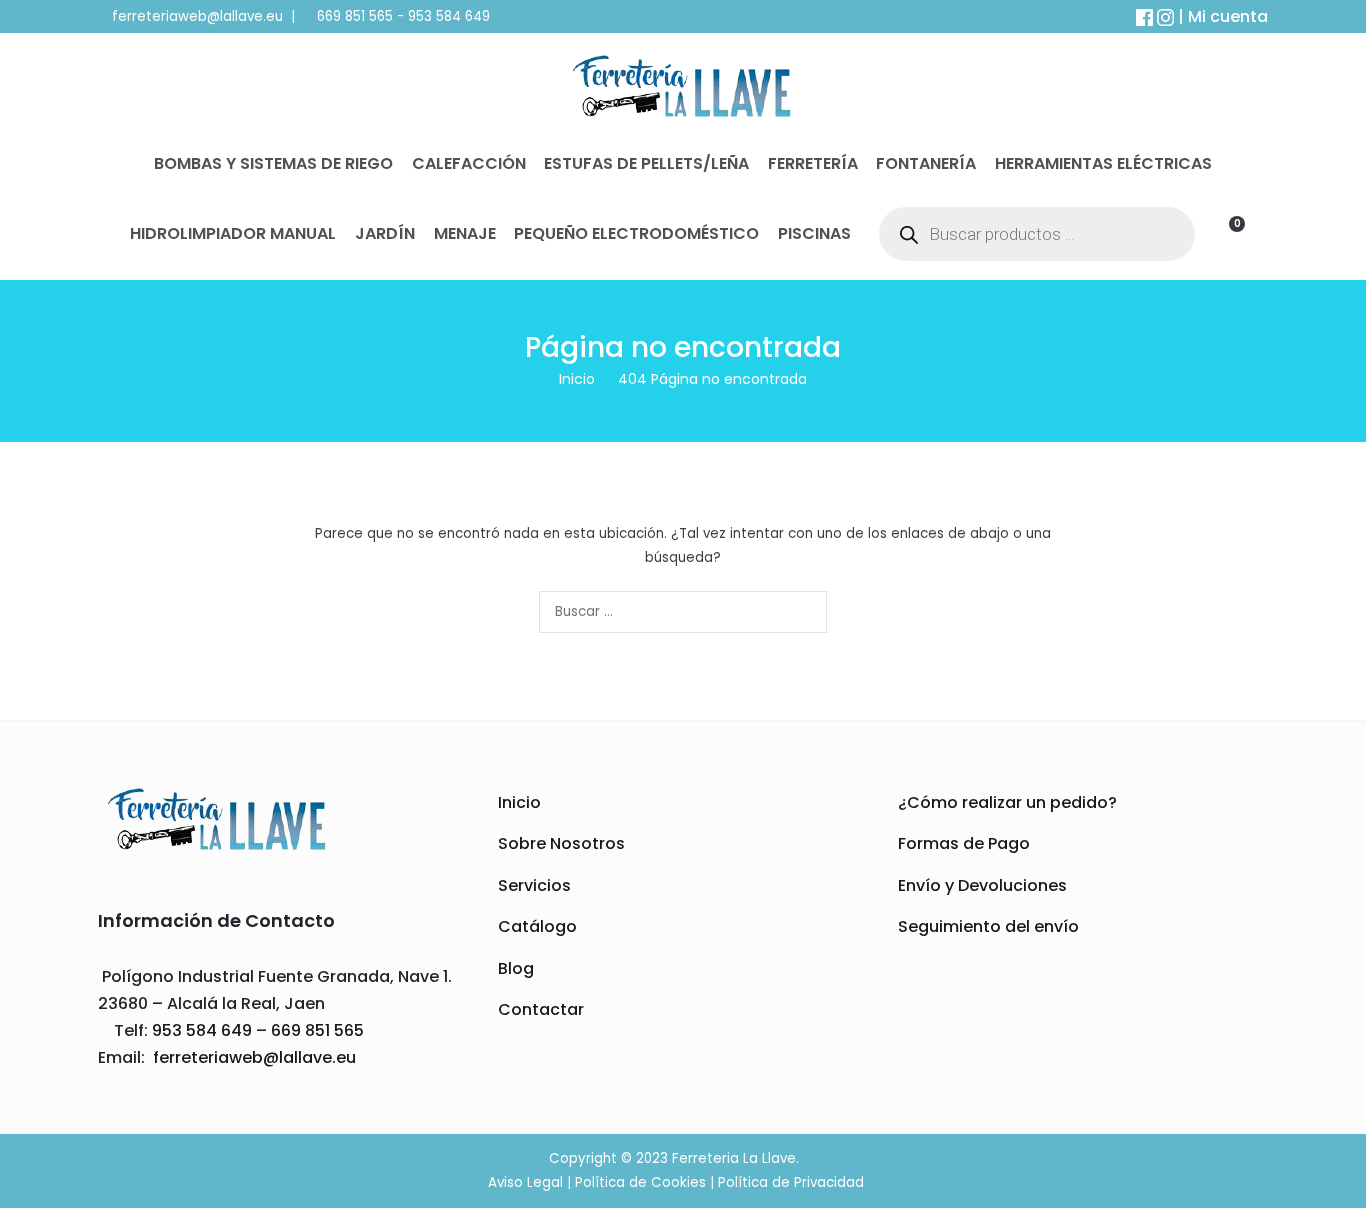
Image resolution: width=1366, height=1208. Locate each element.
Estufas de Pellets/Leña (646, 163)
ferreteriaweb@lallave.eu (197, 16)
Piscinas (814, 233)
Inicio (519, 802)
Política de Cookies (640, 1182)
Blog (516, 968)
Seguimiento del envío (988, 926)
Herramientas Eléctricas (1103, 163)
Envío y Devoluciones (982, 885)
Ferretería (813, 163)
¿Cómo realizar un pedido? (1007, 802)
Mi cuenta (1228, 16)
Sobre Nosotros (561, 843)
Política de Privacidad (791, 1182)
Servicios (534, 885)
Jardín (385, 233)
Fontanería (926, 163)
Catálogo (537, 926)
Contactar (541, 1009)
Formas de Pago (964, 843)
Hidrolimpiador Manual (233, 233)
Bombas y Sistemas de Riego (273, 163)
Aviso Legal (525, 1182)
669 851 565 (353, 16)
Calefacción (469, 163)
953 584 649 (449, 16)
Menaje (465, 233)
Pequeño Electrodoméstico (636, 233)
